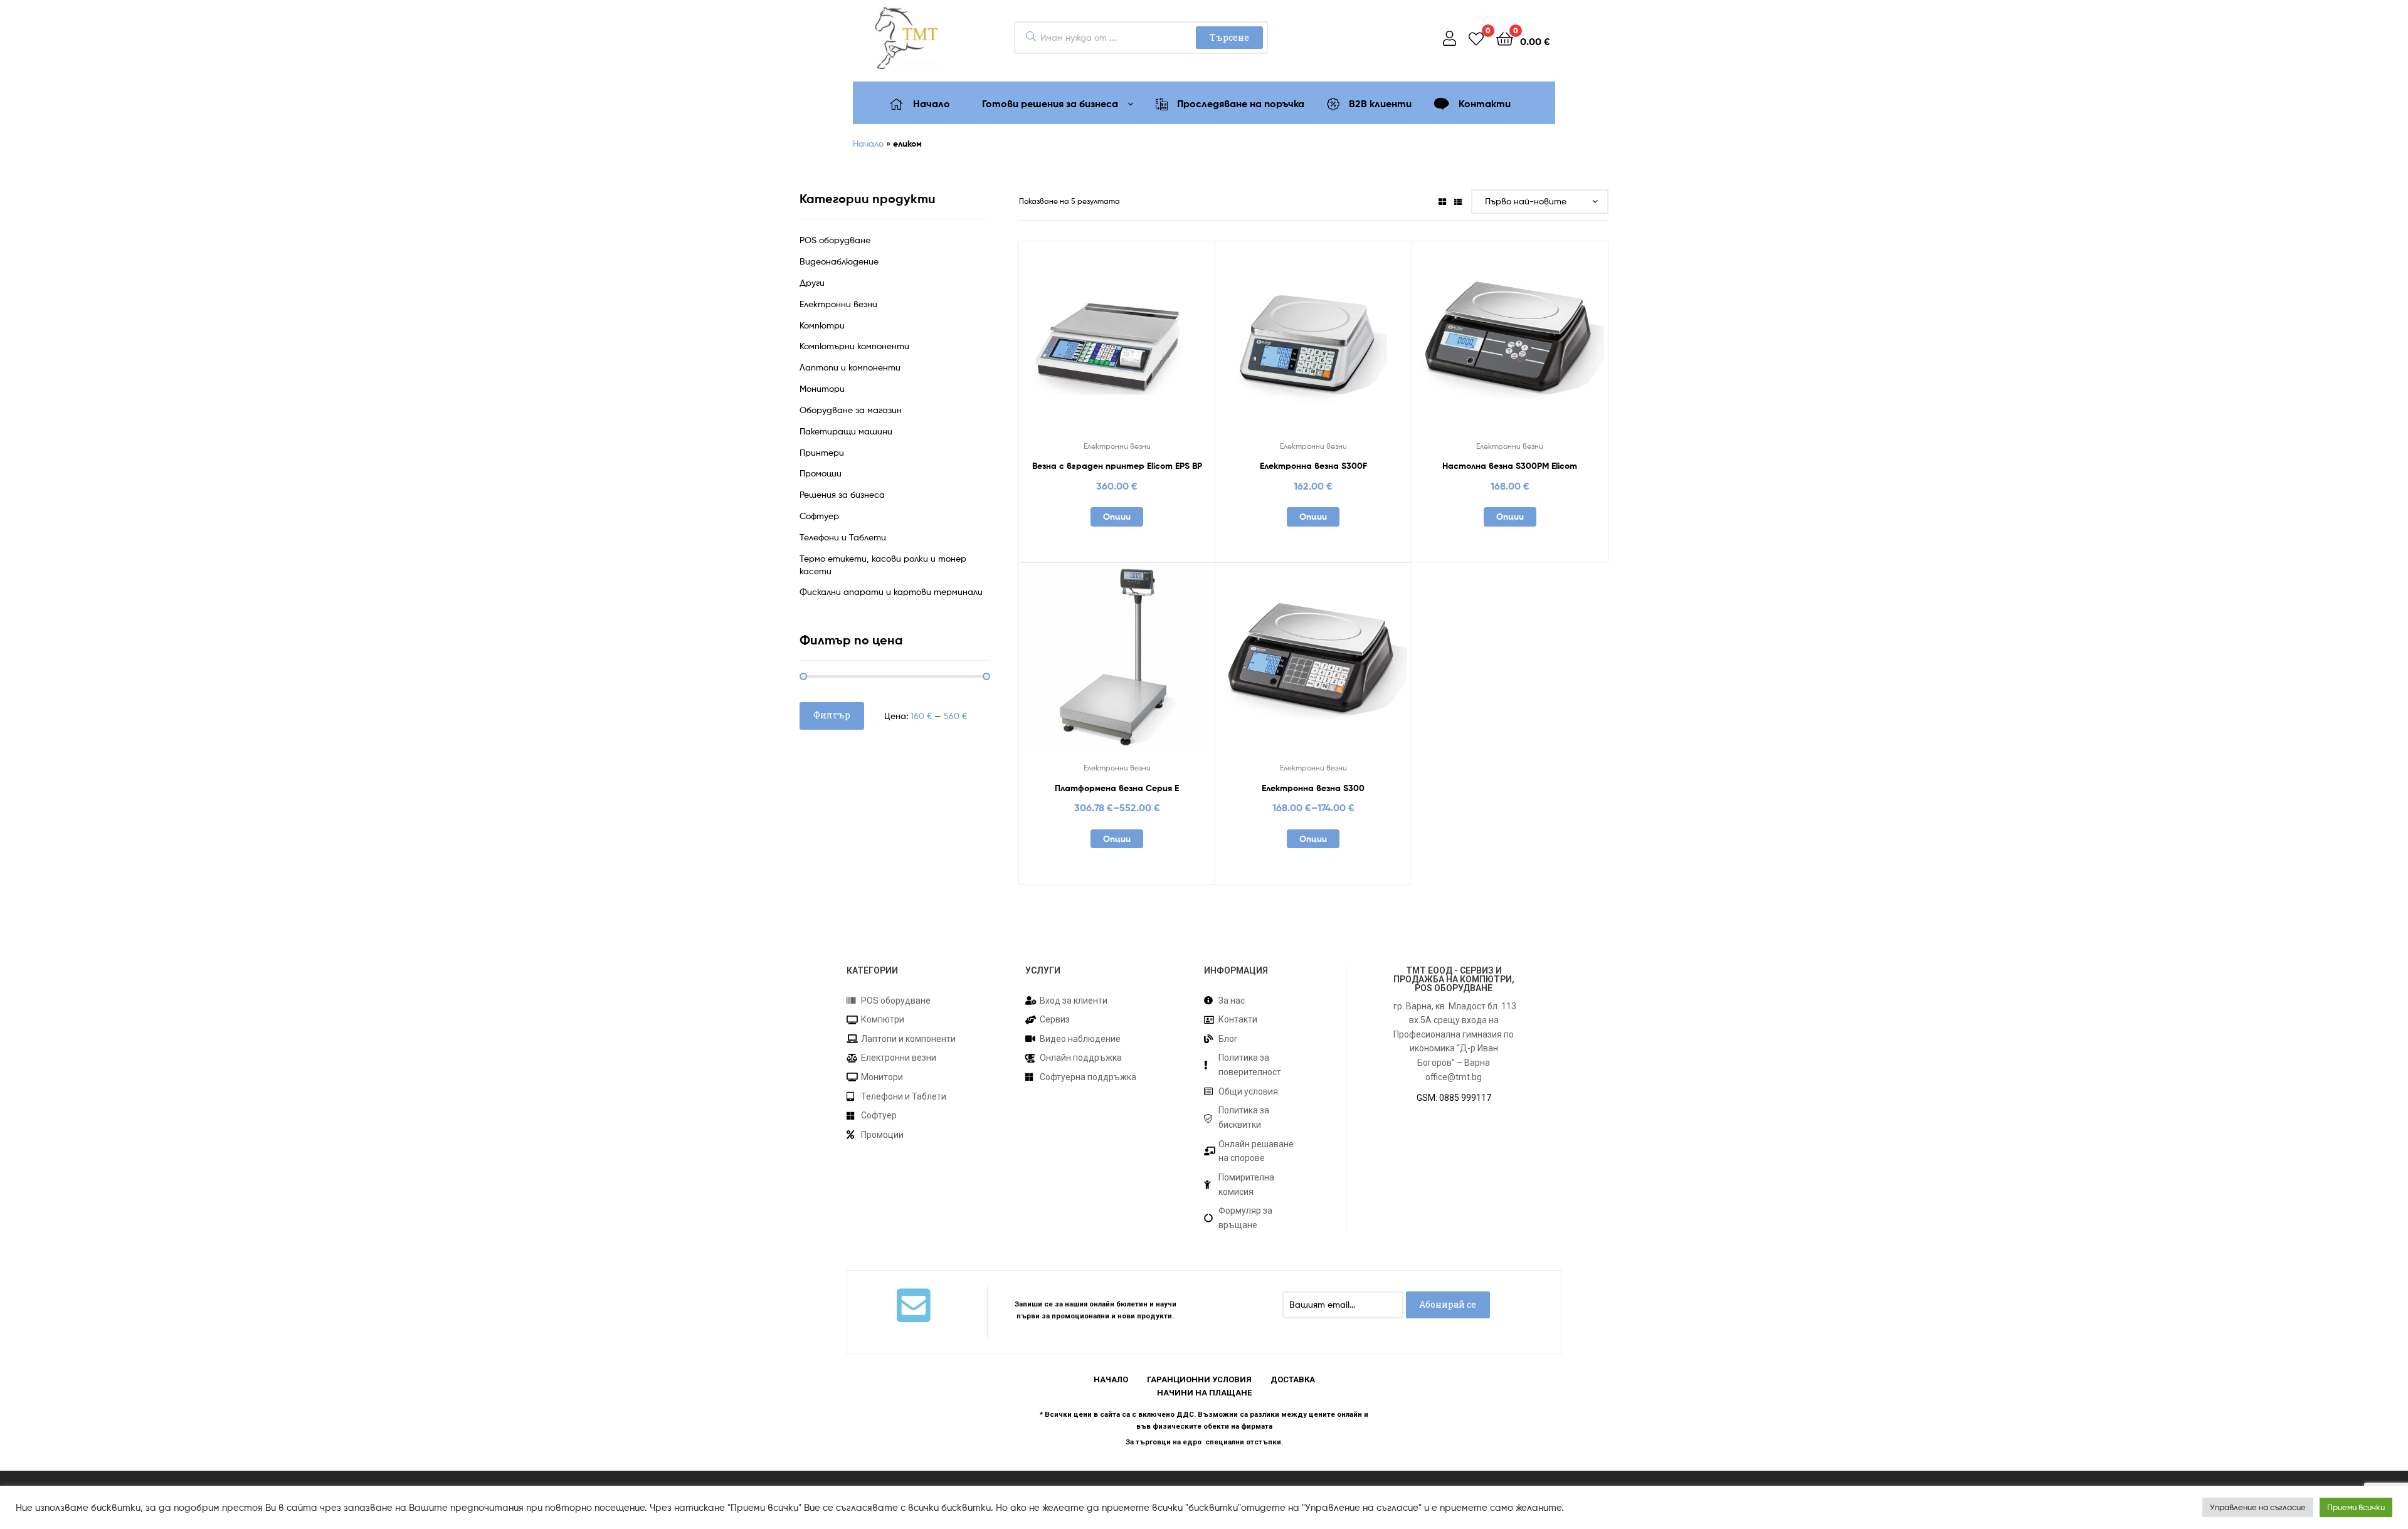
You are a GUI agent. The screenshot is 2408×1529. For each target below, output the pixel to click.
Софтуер (819, 516)
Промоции (821, 473)
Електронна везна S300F (1313, 466)
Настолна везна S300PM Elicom (1510, 466)
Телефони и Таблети (843, 537)
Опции (1117, 517)
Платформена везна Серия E (1117, 788)
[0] (1476, 38)
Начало (868, 143)
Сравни (1117, 345)
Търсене (1229, 37)
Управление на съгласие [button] (2258, 1507)
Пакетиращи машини (846, 431)
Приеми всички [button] (2356, 1507)
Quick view (1148, 345)
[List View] (1458, 201)
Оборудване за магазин (851, 410)
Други (812, 282)
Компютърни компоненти (854, 346)
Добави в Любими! (1086, 345)
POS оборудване (835, 240)
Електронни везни (1117, 446)
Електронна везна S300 (1313, 788)
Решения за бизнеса (842, 494)
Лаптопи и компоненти (850, 367)
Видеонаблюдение (839, 261)
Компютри (822, 325)
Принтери (822, 452)
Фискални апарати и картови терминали (891, 591)
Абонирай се (1448, 1304)
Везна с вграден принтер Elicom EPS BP (1117, 466)
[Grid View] (1442, 201)
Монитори (822, 388)
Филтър (832, 715)
